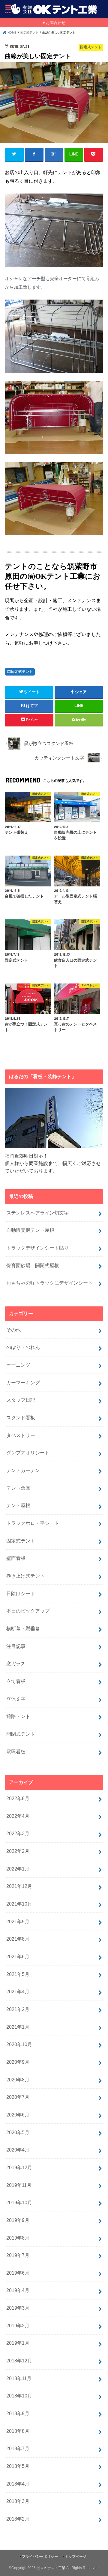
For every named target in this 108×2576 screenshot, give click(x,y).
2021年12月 (19, 1886)
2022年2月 (18, 1851)
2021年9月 (18, 1921)
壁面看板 (16, 1558)
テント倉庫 (18, 1488)
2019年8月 (18, 2238)
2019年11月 (19, 2185)
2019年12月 (19, 2167)
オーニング (18, 1365)
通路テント (18, 1716)
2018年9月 (18, 2413)
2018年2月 (18, 2519)
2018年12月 (19, 2361)
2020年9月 (18, 2062)
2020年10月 (19, 2044)
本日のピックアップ (28, 1611)
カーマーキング (23, 1383)
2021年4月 (18, 1992)
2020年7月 (18, 2097)
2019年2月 (18, 2326)
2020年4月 (18, 2150)
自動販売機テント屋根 (30, 1230)
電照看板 (16, 1752)
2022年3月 (18, 1833)
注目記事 (16, 1646)
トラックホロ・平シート (33, 1523)
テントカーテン (23, 1470)
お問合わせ (56, 23)
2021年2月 (18, 2009)
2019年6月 (18, 2273)
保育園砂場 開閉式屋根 (33, 1265)
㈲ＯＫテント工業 (51, 2568)
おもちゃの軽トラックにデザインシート (49, 1283)
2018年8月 (18, 2431)
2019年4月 (18, 2290)
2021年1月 (18, 2027)
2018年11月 (19, 2378)
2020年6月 (18, 2115)
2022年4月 (18, 1816)
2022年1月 (18, 1869)
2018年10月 (19, 2396)
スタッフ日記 (21, 1400)
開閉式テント (21, 1734)
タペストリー (21, 1435)
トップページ (76, 2557)
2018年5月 (18, 2466)
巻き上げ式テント (25, 1576)
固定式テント (22, 672)
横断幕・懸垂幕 (23, 1628)
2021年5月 (18, 1974)
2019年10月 (19, 2202)
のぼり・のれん (23, 1347)
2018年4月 (18, 2484)
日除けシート (21, 1593)
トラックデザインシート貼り (37, 1248)
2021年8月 (18, 1939)
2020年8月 (18, 2080)
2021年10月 (19, 1904)
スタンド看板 (21, 1418)
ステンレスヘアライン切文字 (37, 1213)
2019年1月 (18, 2343)
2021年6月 (18, 1956)
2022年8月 (18, 1798)
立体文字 (16, 1699)
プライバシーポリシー (40, 2557)
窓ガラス (16, 1664)
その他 (13, 1330)
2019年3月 (18, 2308)
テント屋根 (18, 1505)
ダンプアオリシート (28, 1453)
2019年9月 (18, 2220)
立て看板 (16, 1681)
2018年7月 (18, 2448)
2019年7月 (18, 2255)
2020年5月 (18, 2132)
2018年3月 (18, 2501)
